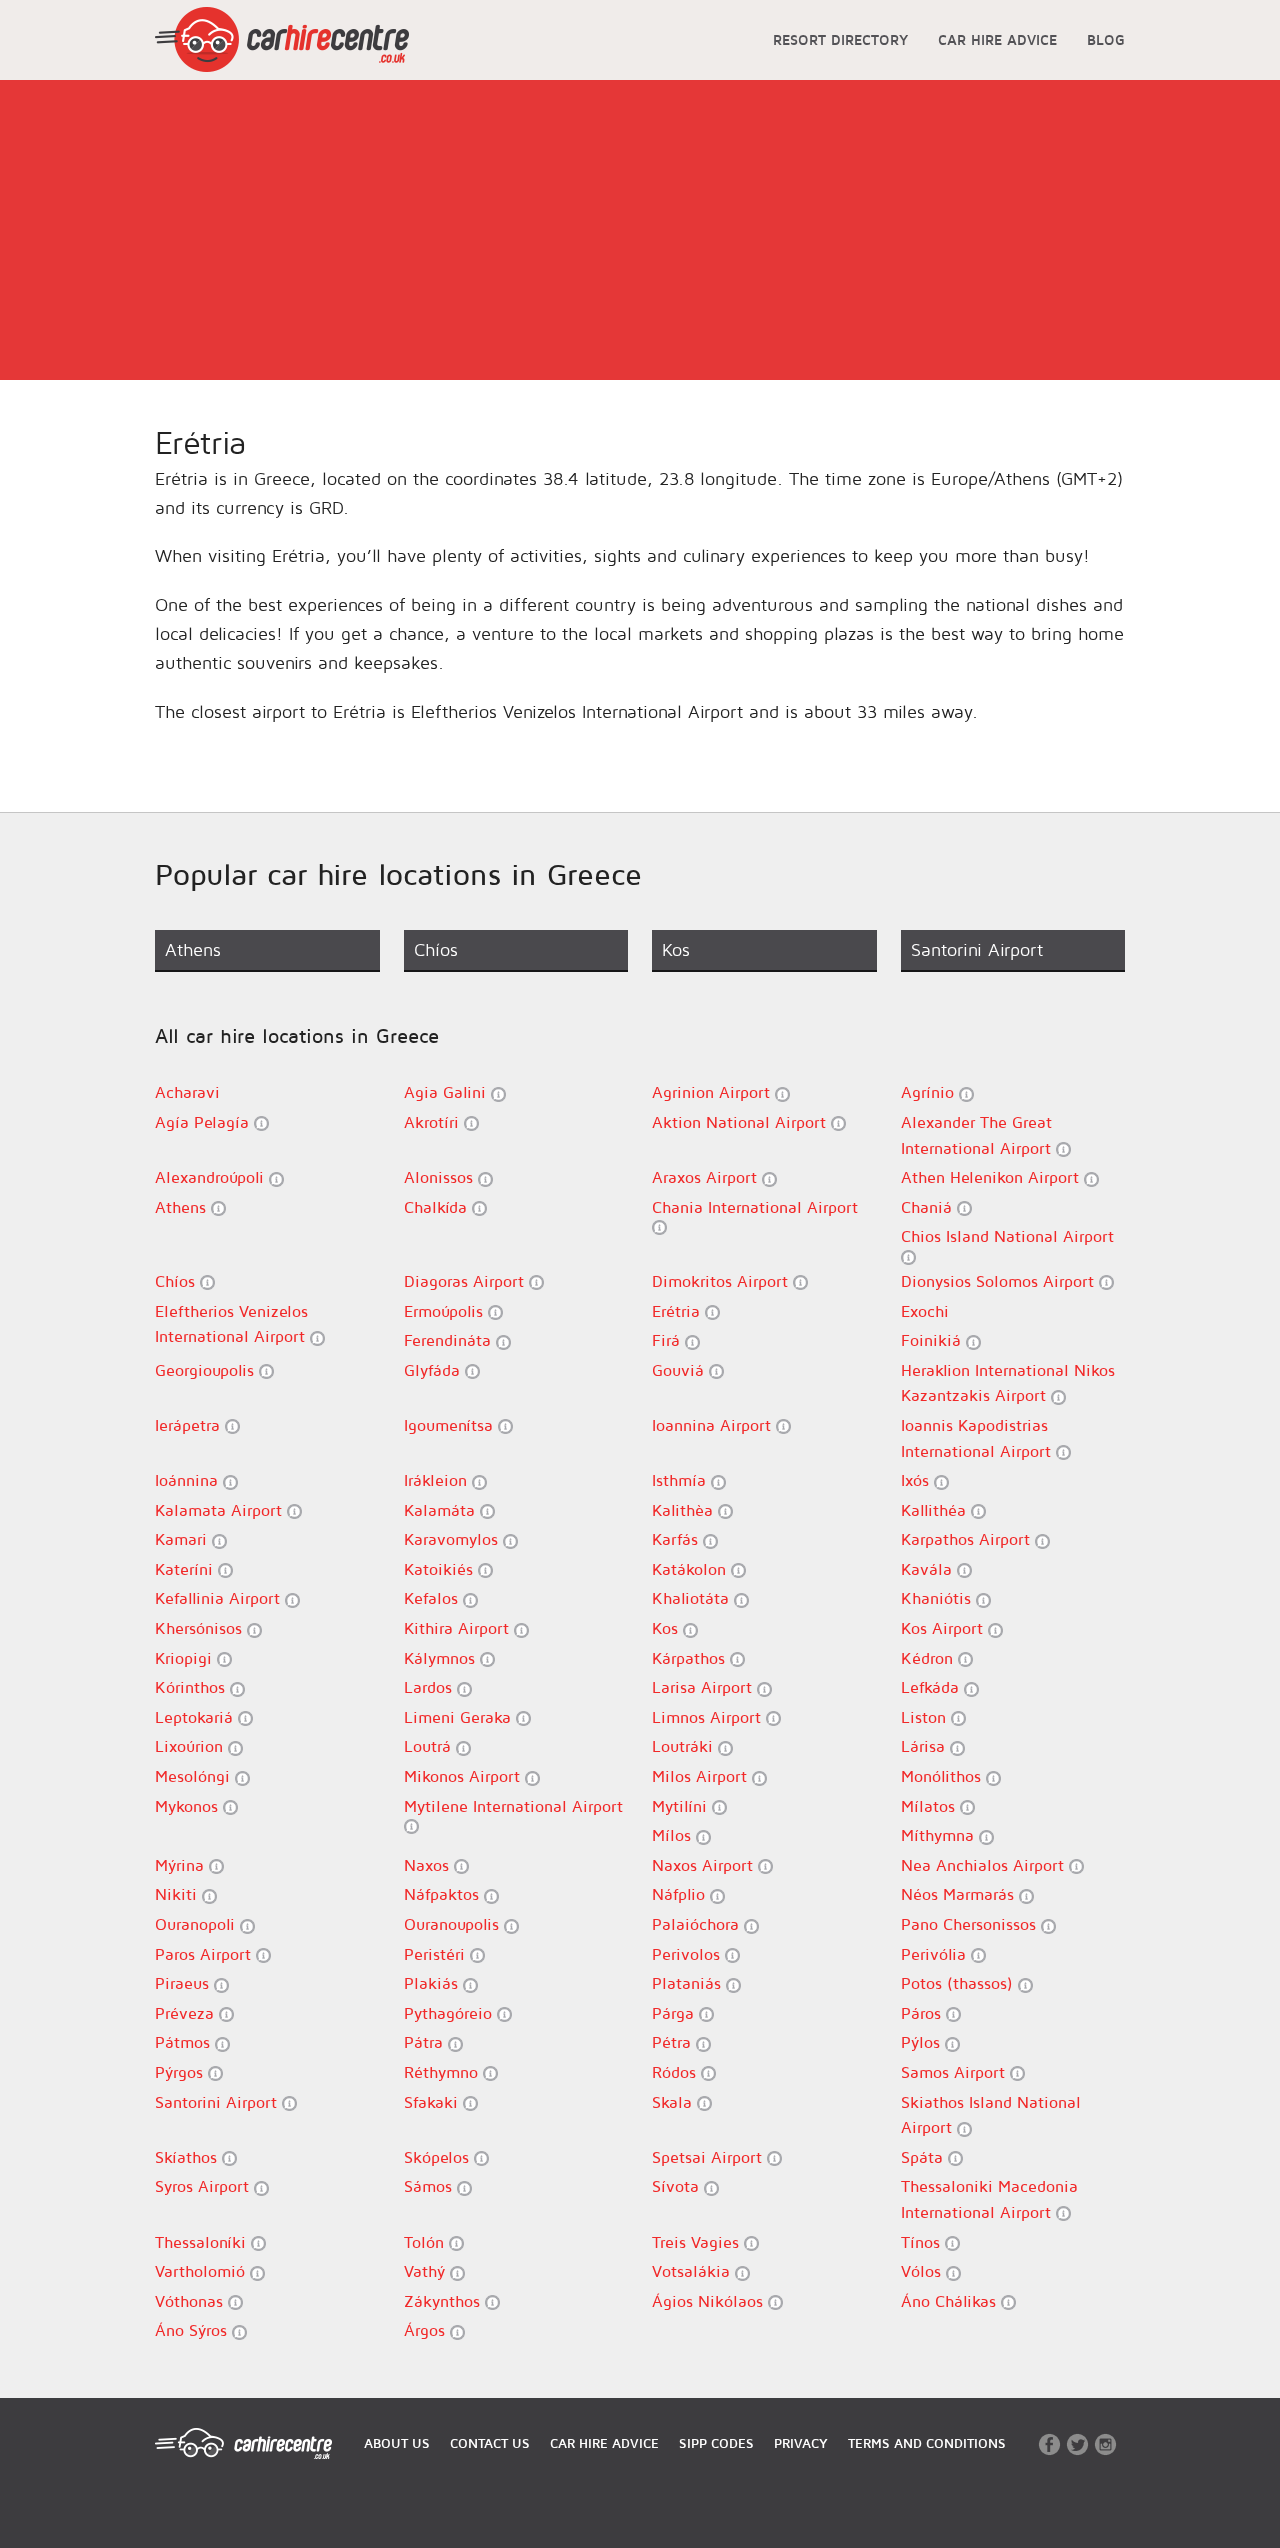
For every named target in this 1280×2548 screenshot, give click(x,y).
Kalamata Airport (221, 1510)
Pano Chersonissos (971, 1924)
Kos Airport (944, 1628)
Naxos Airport (705, 1865)
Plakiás (433, 1983)
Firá (668, 1340)
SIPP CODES (716, 2443)
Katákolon (691, 1569)
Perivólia (936, 1954)
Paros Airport (205, 1954)
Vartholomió (202, 2271)
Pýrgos (181, 2072)
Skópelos (439, 2157)
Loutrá (430, 1746)
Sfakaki (433, 2102)
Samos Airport (955, 2072)
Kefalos (433, 1598)
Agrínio (930, 1092)
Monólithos (943, 1776)
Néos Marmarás (960, 1894)
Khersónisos (201, 1628)
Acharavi (187, 1092)
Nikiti (178, 1894)
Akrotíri (434, 1122)
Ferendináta (450, 1340)
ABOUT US (397, 2443)
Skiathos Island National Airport (991, 2115)
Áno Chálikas (951, 2301)
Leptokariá (196, 1717)
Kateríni (186, 1569)
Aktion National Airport (741, 1122)
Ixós (917, 1480)
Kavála (929, 1569)
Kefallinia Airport (220, 1598)
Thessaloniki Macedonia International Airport (989, 2199)
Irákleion (438, 1480)
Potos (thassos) (959, 1983)
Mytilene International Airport (513, 1806)
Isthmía (681, 1480)
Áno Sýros (193, 2330)
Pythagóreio (450, 2013)
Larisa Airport (704, 1687)
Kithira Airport (459, 1628)
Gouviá (680, 1370)
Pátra (426, 2042)
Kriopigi (186, 1658)
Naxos (429, 1865)
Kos (667, 1628)
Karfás (677, 1539)
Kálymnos (442, 1658)
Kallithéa (936, 1510)
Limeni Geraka (460, 1717)
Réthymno (443, 2072)
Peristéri (437, 1954)
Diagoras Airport (466, 1281)
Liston (926, 1717)
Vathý (427, 2271)
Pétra (674, 2042)
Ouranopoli (197, 1924)
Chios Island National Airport (1007, 1236)
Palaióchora (698, 1924)
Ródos (676, 2072)
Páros (923, 2013)
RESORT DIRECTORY (840, 39)
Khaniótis (938, 1598)
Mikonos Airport (464, 1776)
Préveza (187, 2013)
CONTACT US (490, 2443)
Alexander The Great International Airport (978, 1135)
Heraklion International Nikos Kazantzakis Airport (1008, 1383)
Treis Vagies (698, 2242)
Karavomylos (453, 1539)
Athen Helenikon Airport (992, 1177)
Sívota (678, 2186)
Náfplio (681, 1894)
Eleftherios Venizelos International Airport (232, 1324)
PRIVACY (801, 2443)
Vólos (923, 2271)
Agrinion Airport (713, 1092)
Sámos (430, 2186)
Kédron (929, 1658)
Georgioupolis (207, 1370)
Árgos (427, 2330)
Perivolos (688, 1954)
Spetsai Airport (709, 2157)
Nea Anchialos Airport (985, 1865)
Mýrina (182, 1865)
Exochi (925, 1311)
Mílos (674, 1835)
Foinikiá (933, 1340)
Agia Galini (447, 1092)
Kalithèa (685, 1510)
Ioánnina (189, 1480)
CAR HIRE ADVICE (997, 39)
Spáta (924, 2157)
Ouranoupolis (454, 1924)
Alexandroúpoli (212, 1177)
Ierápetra (190, 1425)
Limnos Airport (709, 1717)
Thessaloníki (203, 2242)
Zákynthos (444, 2301)
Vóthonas (191, 2301)
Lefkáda (932, 1687)
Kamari (183, 1539)
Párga (675, 2013)
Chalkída (438, 1207)
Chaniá (929, 1207)
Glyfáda (434, 1370)
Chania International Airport (755, 1207)
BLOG (1106, 39)
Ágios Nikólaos (710, 2301)
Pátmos (185, 2042)
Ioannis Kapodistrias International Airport (978, 1438)
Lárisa (925, 1746)
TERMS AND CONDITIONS (927, 2443)
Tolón (426, 2242)
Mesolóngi (195, 1776)
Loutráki (685, 1746)
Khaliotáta (693, 1598)
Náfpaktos (444, 1894)
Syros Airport (204, 2186)
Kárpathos (691, 1658)
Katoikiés (441, 1569)
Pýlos (923, 2042)
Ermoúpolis (446, 1311)
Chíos (177, 1281)
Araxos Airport (707, 1177)
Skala (674, 2102)
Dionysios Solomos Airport (1000, 1281)
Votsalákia (693, 2271)
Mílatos (930, 1806)
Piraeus (184, 1983)
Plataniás (689, 1983)
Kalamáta (442, 1510)
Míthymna (940, 1835)
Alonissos (441, 1177)
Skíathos (188, 2157)
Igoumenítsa (451, 1425)
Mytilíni (682, 1806)
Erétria (678, 1311)
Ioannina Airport (714, 1425)
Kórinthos (192, 1687)
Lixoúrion (191, 1746)
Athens (183, 1207)
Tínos (923, 2242)
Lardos (430, 1687)
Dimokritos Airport (722, 1281)
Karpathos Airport (968, 1539)
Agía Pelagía (204, 1122)
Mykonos (189, 1806)
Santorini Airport (218, 2102)
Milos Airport (702, 1776)
